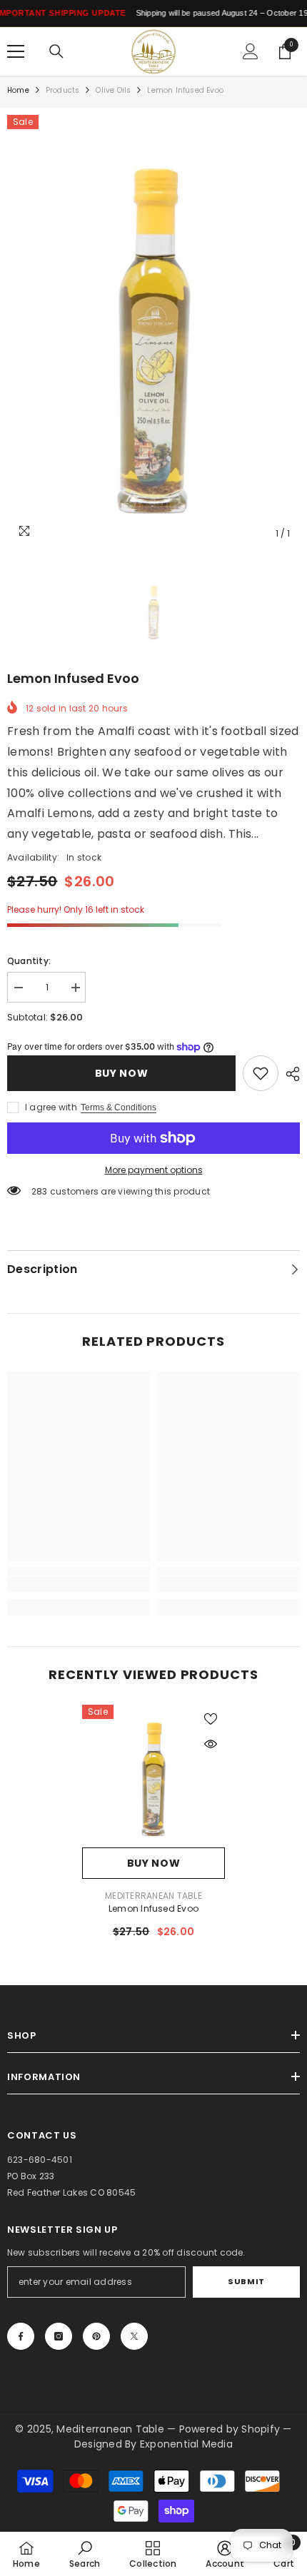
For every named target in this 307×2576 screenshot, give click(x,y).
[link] (261, 1073)
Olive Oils (113, 90)
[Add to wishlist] (211, 1719)
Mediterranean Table (153, 1896)
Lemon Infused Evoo (153, 1908)
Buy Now (122, 1073)
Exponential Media (186, 2444)
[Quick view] (211, 1744)
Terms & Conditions (119, 1107)
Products (63, 90)
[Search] (56, 51)
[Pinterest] (96, 2336)
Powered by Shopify (231, 2429)
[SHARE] (289, 1074)
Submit (246, 2281)
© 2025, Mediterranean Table (91, 2429)
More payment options (154, 1170)
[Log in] (251, 51)
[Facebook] (21, 2336)
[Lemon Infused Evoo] (153, 1776)
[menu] (16, 51)
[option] (153, 331)
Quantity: (29, 961)
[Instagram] (59, 2336)
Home (18, 90)
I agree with (51, 1107)
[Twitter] (134, 2336)
